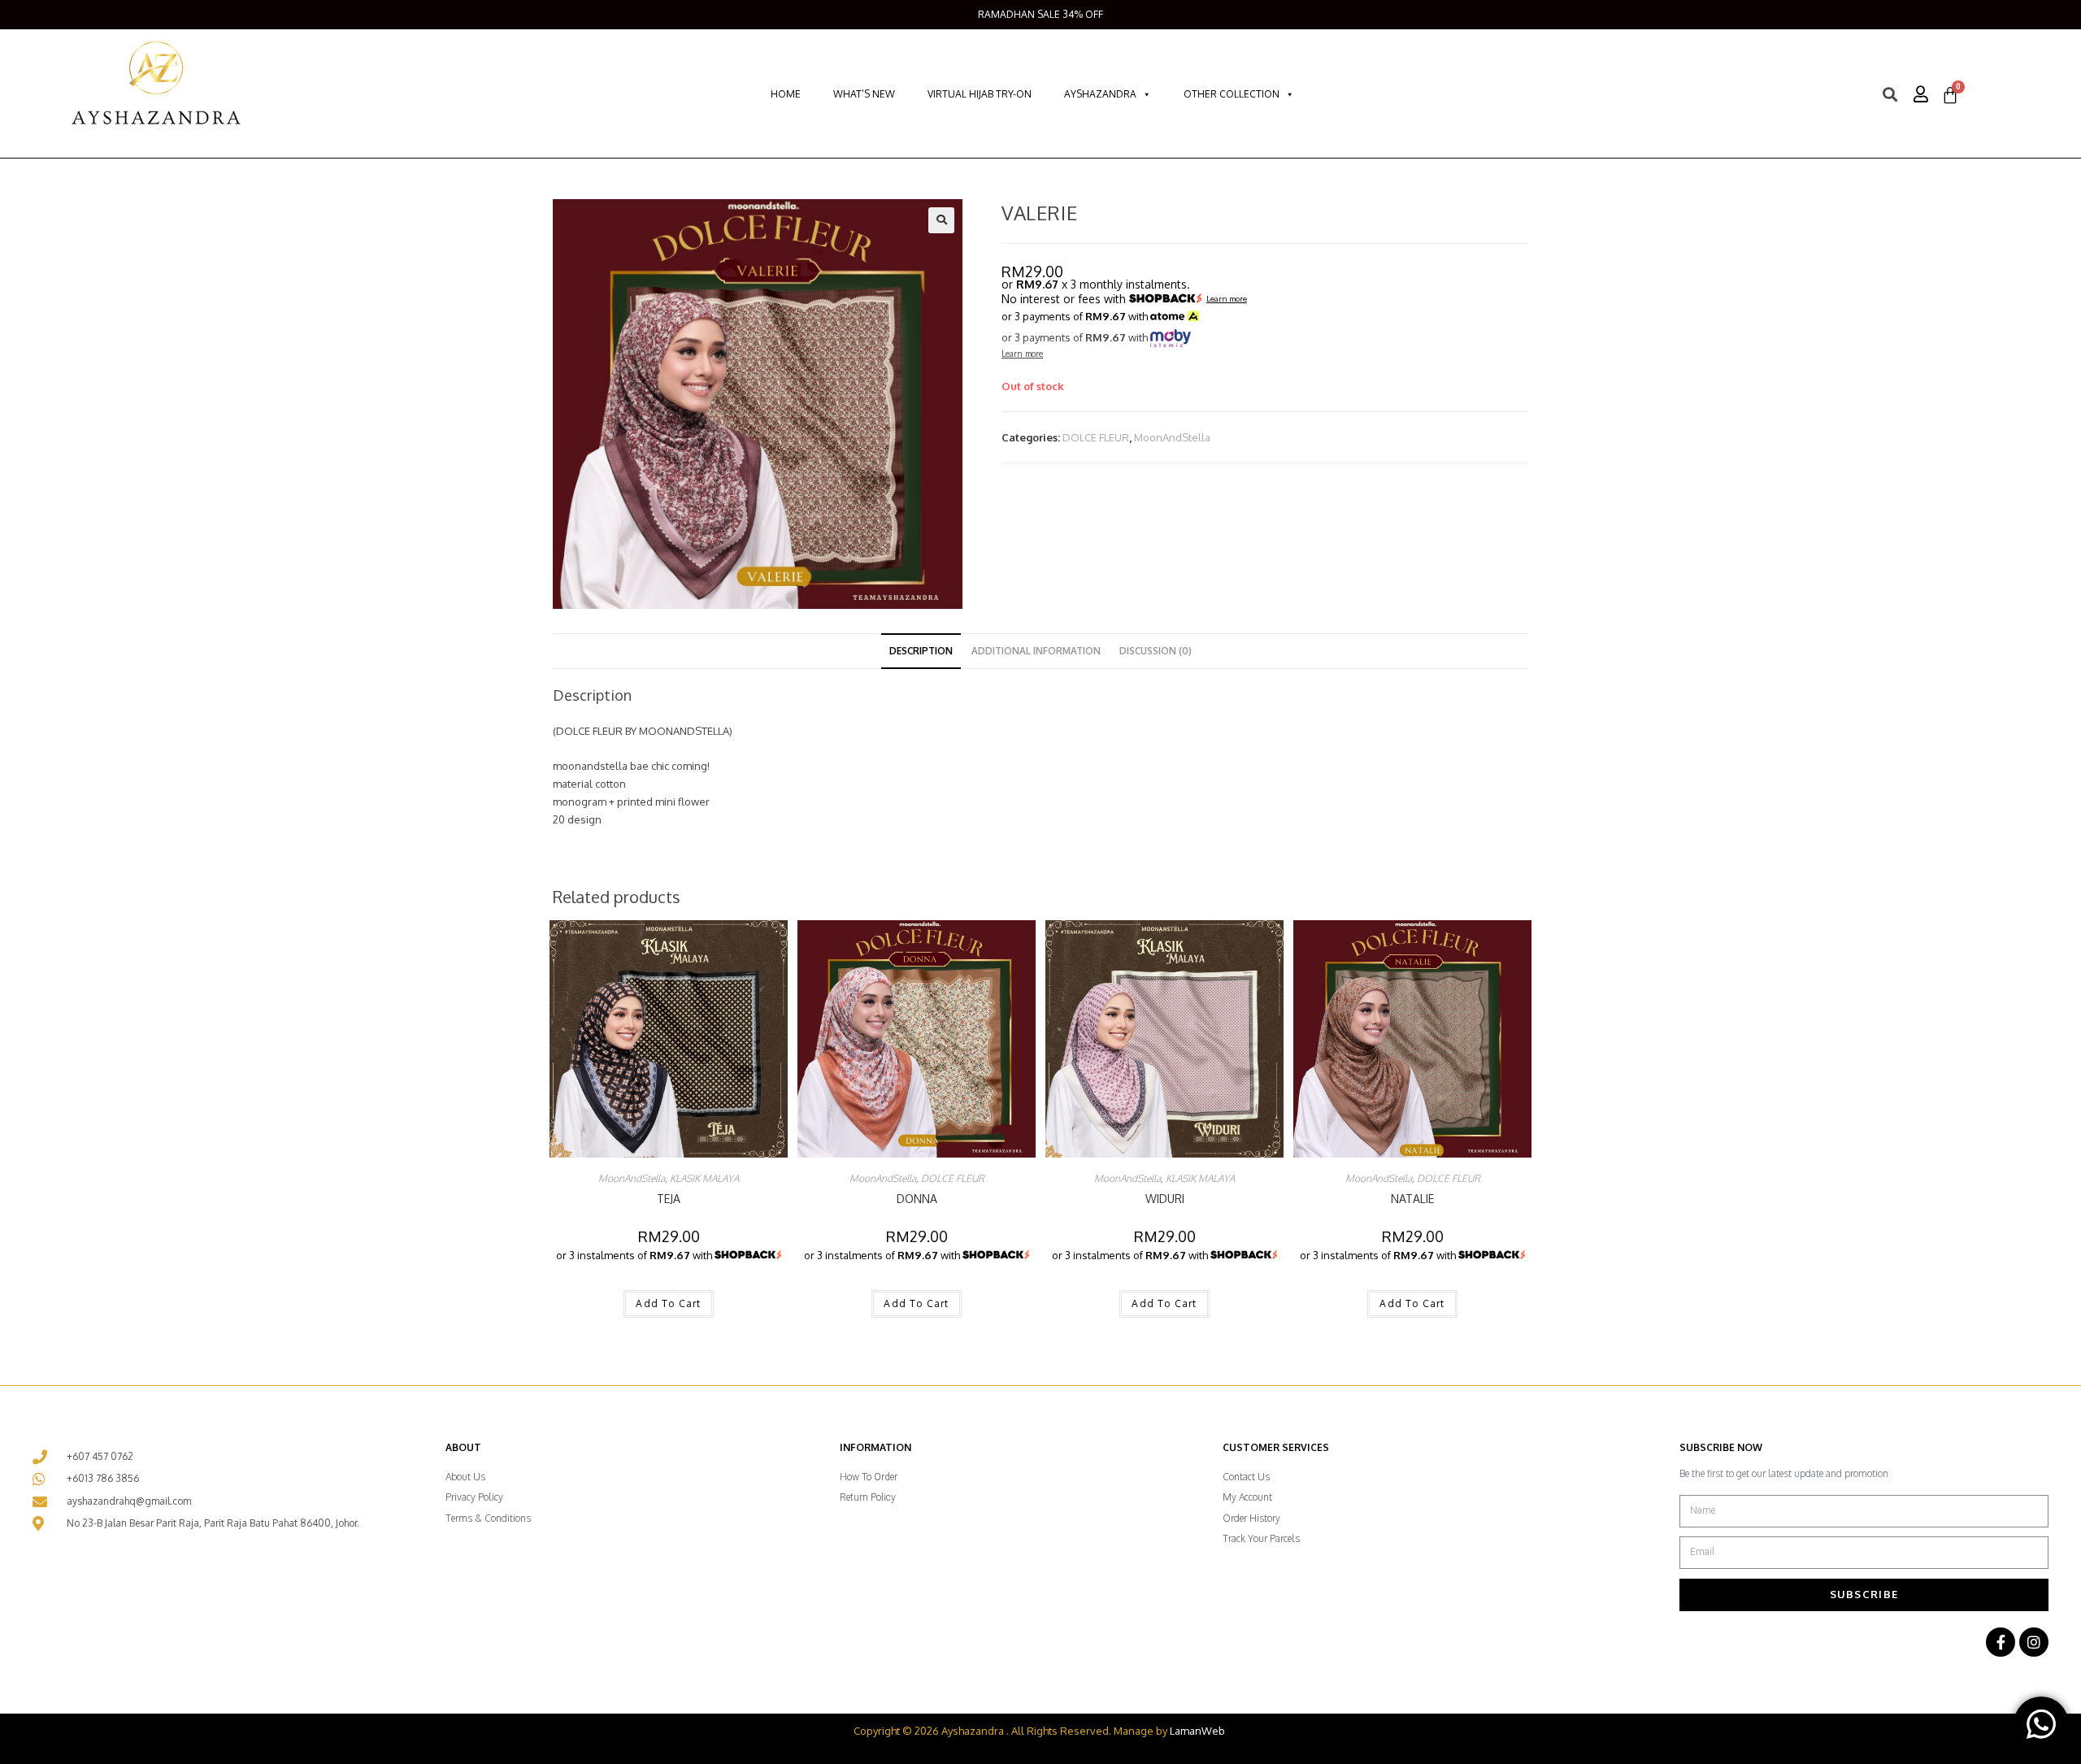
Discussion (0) (1156, 651)
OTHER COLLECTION (1232, 94)
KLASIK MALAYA (704, 1178)
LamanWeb (1197, 1731)
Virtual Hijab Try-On (980, 94)
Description (921, 651)
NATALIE (1412, 1199)
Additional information (1036, 651)
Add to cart (668, 1303)
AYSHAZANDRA (1100, 94)
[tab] (921, 651)
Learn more (1227, 299)
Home (786, 94)
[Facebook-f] (2001, 1642)
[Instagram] (2034, 1642)
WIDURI (1165, 1199)
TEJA (669, 1199)
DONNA (917, 1199)
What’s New (864, 94)
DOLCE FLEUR (1096, 437)
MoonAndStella (1172, 437)
